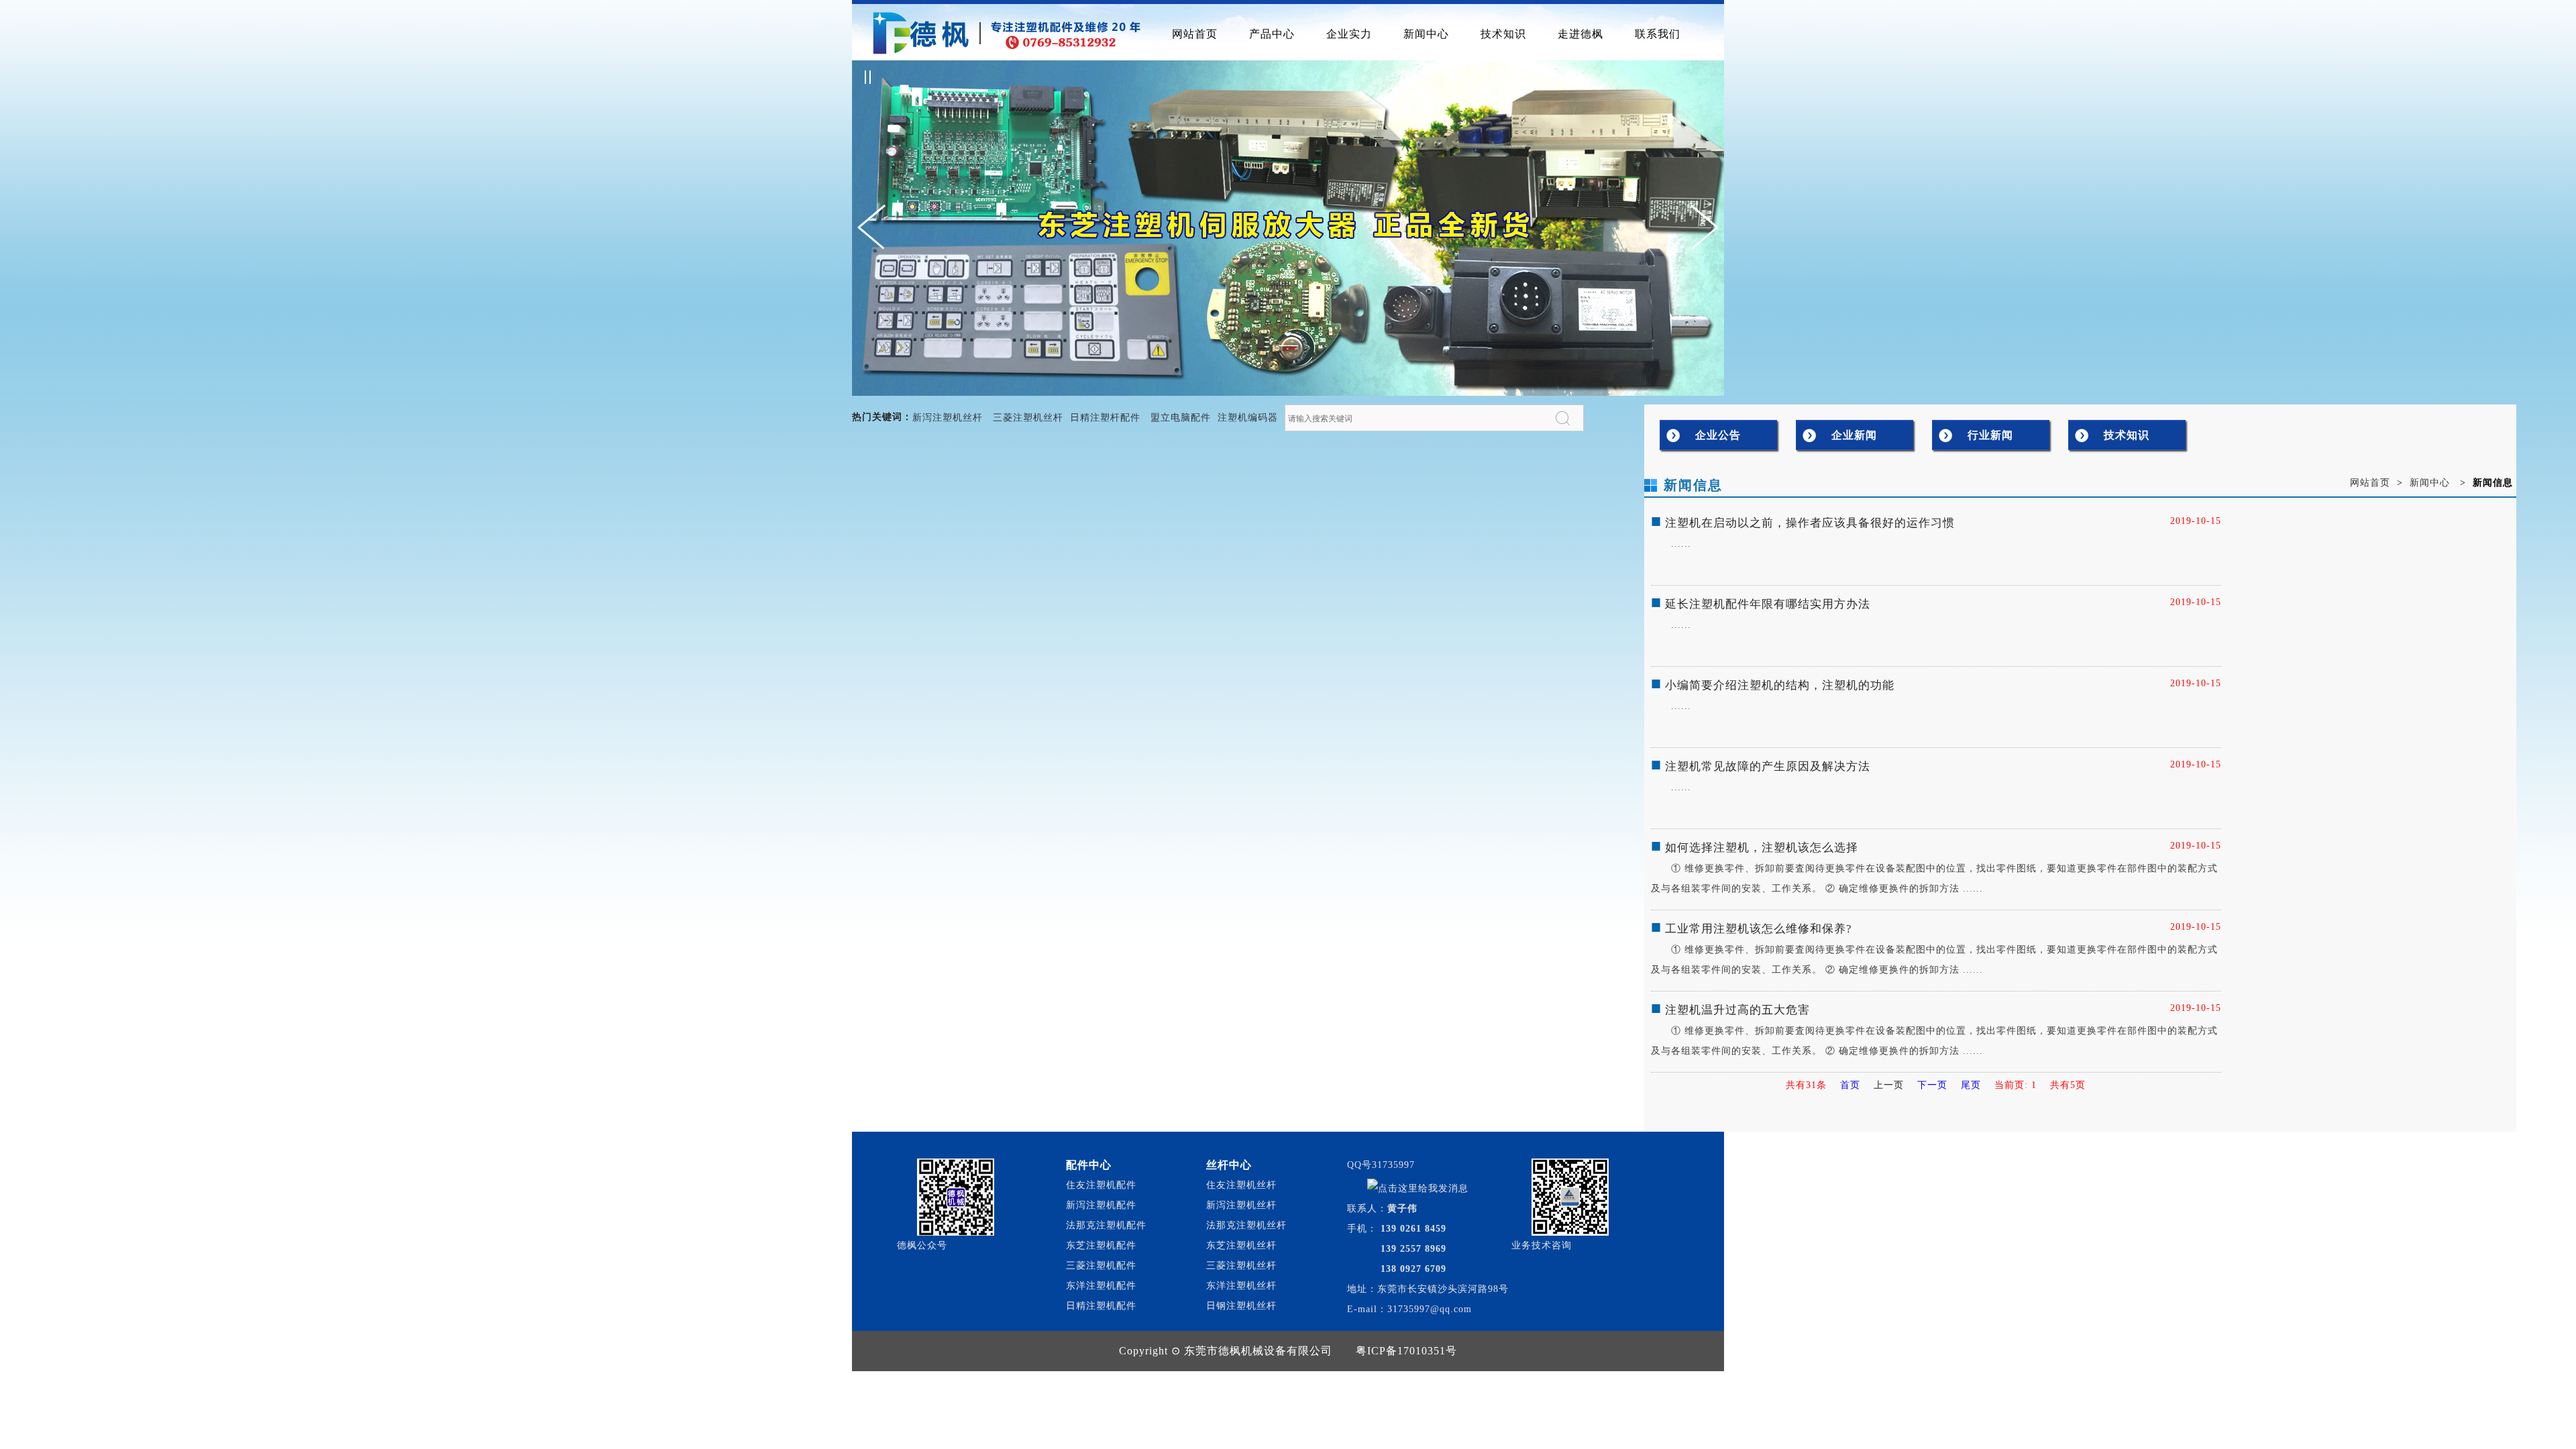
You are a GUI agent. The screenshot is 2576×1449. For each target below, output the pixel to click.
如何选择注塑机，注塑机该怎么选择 (1762, 848)
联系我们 (1658, 34)
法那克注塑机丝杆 (1246, 1225)
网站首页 (1195, 34)
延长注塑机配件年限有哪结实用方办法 (1768, 604)
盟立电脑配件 (1181, 418)
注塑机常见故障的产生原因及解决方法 (1768, 766)
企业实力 (1349, 34)
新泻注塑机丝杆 (948, 418)
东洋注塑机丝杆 (1241, 1286)
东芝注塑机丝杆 (1241, 1245)
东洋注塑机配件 (1101, 1286)
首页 (1850, 1085)
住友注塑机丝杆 (1241, 1185)
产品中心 (1272, 34)
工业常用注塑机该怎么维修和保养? (1759, 929)
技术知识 (1503, 34)
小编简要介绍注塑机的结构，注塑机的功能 (1780, 685)
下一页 (1932, 1085)
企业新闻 (1854, 435)
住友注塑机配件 (1101, 1185)
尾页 (1971, 1085)
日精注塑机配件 (1101, 1306)
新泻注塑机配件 (1101, 1205)
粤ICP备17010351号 (1406, 1351)
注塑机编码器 (1248, 418)
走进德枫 (1580, 34)
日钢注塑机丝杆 (1241, 1306)
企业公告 (1718, 435)
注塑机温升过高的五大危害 (1737, 1010)
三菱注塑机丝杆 (1028, 418)
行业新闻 (1990, 435)
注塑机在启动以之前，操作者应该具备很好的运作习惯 (1810, 523)
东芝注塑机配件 (1101, 1245)
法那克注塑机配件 (1106, 1225)
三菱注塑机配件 (1101, 1266)
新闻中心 (1426, 34)
